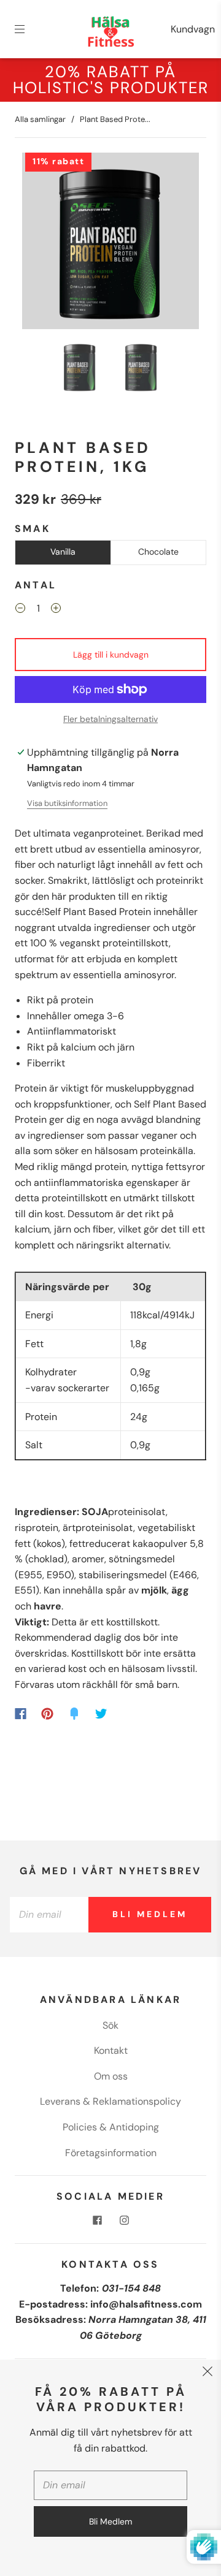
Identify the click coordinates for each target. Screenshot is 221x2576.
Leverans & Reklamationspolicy (110, 2101)
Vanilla (63, 552)
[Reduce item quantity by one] (20, 610)
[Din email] (49, 1915)
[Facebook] (21, 1714)
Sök (110, 2025)
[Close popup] (207, 2373)
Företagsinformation (111, 2153)
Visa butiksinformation (67, 803)
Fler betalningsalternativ (110, 719)
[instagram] (124, 2220)
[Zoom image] (111, 243)
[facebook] (97, 2220)
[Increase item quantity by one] (56, 610)
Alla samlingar (40, 119)
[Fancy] (74, 1714)
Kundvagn (193, 29)
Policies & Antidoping (111, 2127)
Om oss (111, 2076)
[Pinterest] (47, 1714)
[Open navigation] (28, 29)
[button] (40, 243)
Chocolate (158, 552)
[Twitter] (101, 1714)
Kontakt (111, 2050)
